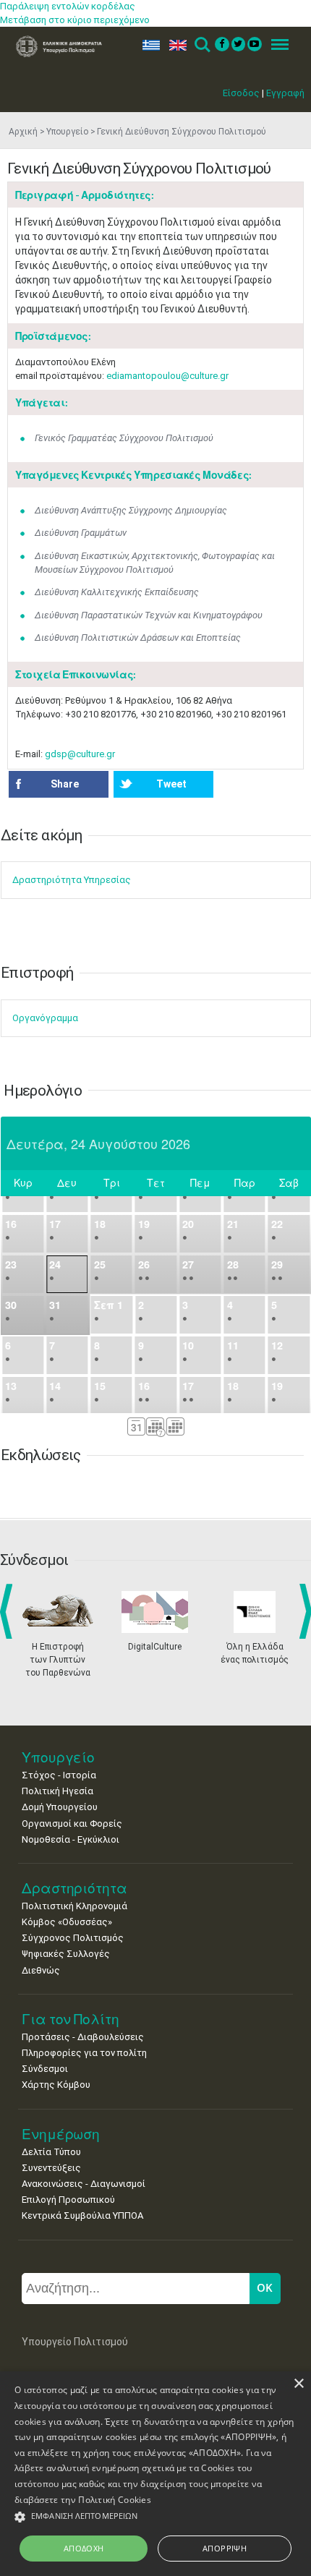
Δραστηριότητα (74, 1888)
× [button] (298, 2384)
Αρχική (23, 132)
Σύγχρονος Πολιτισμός (73, 1938)
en (175, 45)
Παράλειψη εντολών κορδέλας (68, 6)
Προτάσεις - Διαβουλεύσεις (83, 2037)
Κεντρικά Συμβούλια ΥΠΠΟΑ (82, 2215)
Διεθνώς (41, 1970)
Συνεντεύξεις (51, 2168)
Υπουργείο (67, 132)
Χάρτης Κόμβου (56, 2085)
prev (9, 1611)
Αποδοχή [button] (84, 2548)
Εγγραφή (285, 93)
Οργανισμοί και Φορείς (72, 1824)
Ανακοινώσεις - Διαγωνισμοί (84, 2184)
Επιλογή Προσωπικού (68, 2200)
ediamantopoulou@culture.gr (167, 376)
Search (201, 45)
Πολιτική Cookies (115, 2500)
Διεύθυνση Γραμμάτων (81, 533)
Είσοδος (241, 93)
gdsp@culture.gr (80, 754)
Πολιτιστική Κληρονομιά (74, 1906)
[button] (155, 2517)
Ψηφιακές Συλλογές (66, 1954)
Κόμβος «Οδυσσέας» (67, 1922)
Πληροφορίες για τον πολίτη (84, 2053)
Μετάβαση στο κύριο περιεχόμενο (75, 20)
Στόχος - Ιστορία (59, 1775)
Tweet (171, 784)
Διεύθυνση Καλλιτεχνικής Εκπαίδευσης (117, 592)
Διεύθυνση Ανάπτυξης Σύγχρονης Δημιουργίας (131, 510)
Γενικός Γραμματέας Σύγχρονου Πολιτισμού (124, 438)
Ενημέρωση (61, 2134)
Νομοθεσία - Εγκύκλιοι (71, 1839)
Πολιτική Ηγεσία (57, 1791)
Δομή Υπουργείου (60, 1807)
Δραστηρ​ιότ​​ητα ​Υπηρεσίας (72, 880)
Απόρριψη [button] (225, 2548)
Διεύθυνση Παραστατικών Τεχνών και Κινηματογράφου (149, 615)
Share (65, 784)
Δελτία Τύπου (51, 2152)
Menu (276, 45)
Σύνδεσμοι (45, 2069)
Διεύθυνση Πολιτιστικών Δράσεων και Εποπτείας (138, 637)
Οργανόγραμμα (45, 1018)
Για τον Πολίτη (71, 2019)
